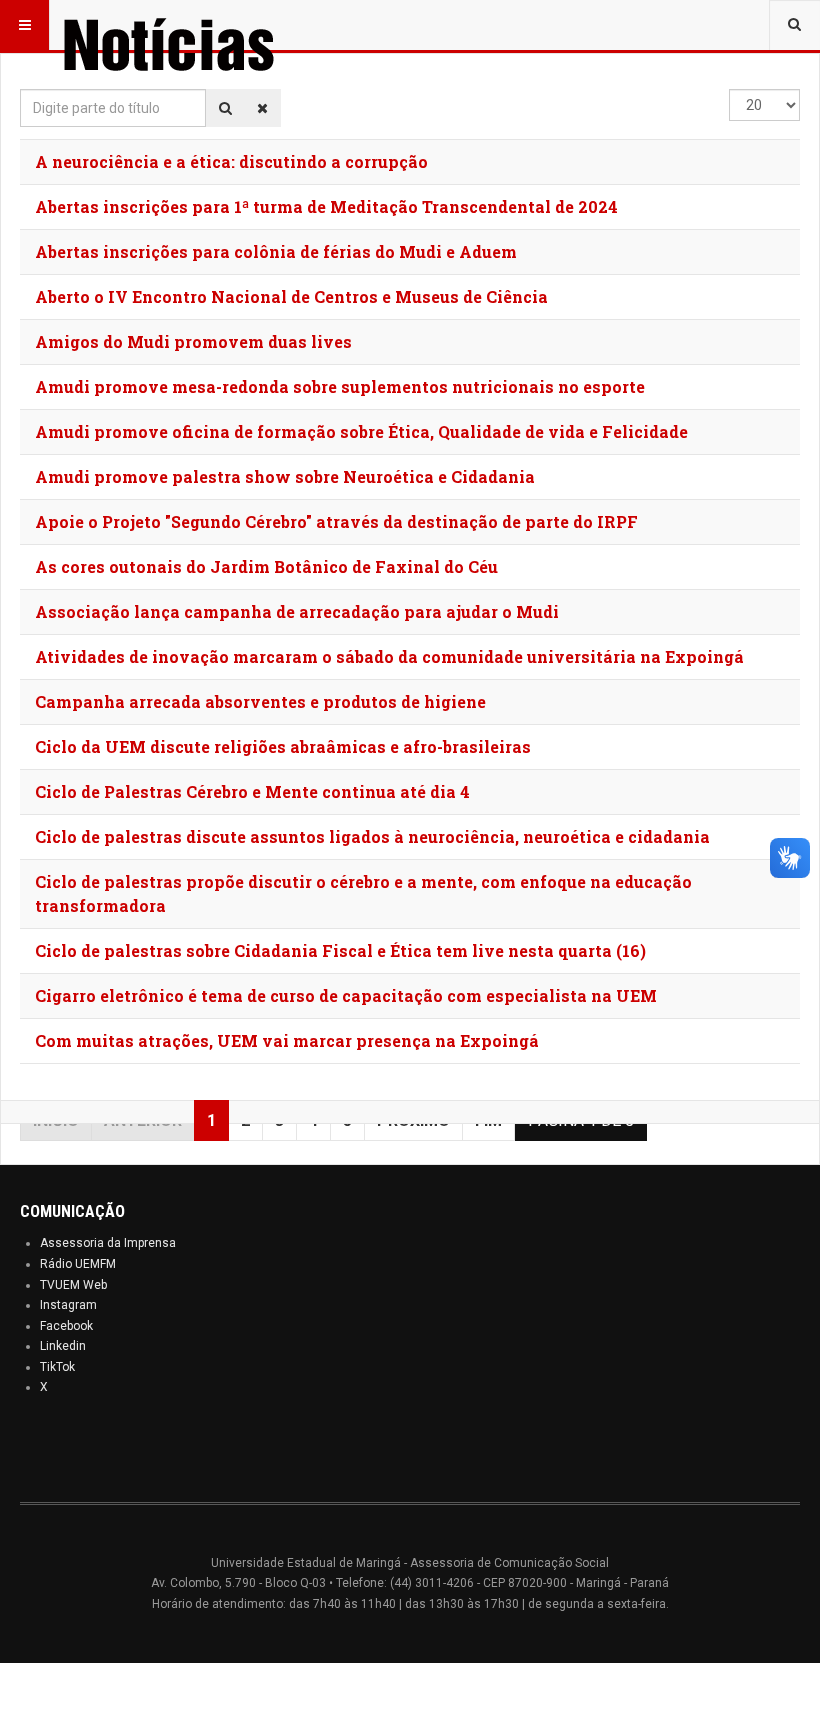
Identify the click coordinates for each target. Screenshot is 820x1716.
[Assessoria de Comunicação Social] (212, 25)
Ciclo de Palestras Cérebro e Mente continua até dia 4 (252, 791)
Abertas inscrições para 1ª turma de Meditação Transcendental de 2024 (326, 206)
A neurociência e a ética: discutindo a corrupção (231, 161)
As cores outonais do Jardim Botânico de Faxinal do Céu (266, 566)
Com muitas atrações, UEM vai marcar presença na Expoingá (287, 1040)
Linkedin (63, 1346)
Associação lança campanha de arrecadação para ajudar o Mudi (297, 611)
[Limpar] (262, 108)
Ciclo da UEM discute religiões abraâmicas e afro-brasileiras (283, 746)
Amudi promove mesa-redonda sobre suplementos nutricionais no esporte (340, 386)
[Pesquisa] (225, 108)
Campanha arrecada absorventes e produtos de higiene (260, 701)
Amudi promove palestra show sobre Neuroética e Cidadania (285, 476)
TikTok (57, 1367)
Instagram (68, 1305)
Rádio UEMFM (78, 1264)
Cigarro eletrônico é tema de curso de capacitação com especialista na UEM (346, 995)
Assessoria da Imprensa (108, 1243)
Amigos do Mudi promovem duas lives (193, 341)
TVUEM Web (73, 1285)
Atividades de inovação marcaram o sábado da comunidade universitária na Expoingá (389, 656)
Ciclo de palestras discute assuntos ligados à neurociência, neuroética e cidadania (372, 836)
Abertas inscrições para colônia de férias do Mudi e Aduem (276, 251)
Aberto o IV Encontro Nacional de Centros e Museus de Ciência (291, 296)
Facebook (66, 1326)
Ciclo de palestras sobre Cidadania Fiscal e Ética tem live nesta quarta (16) (340, 950)
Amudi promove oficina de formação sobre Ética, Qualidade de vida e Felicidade (361, 431)
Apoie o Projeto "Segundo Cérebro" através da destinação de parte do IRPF (336, 521)
